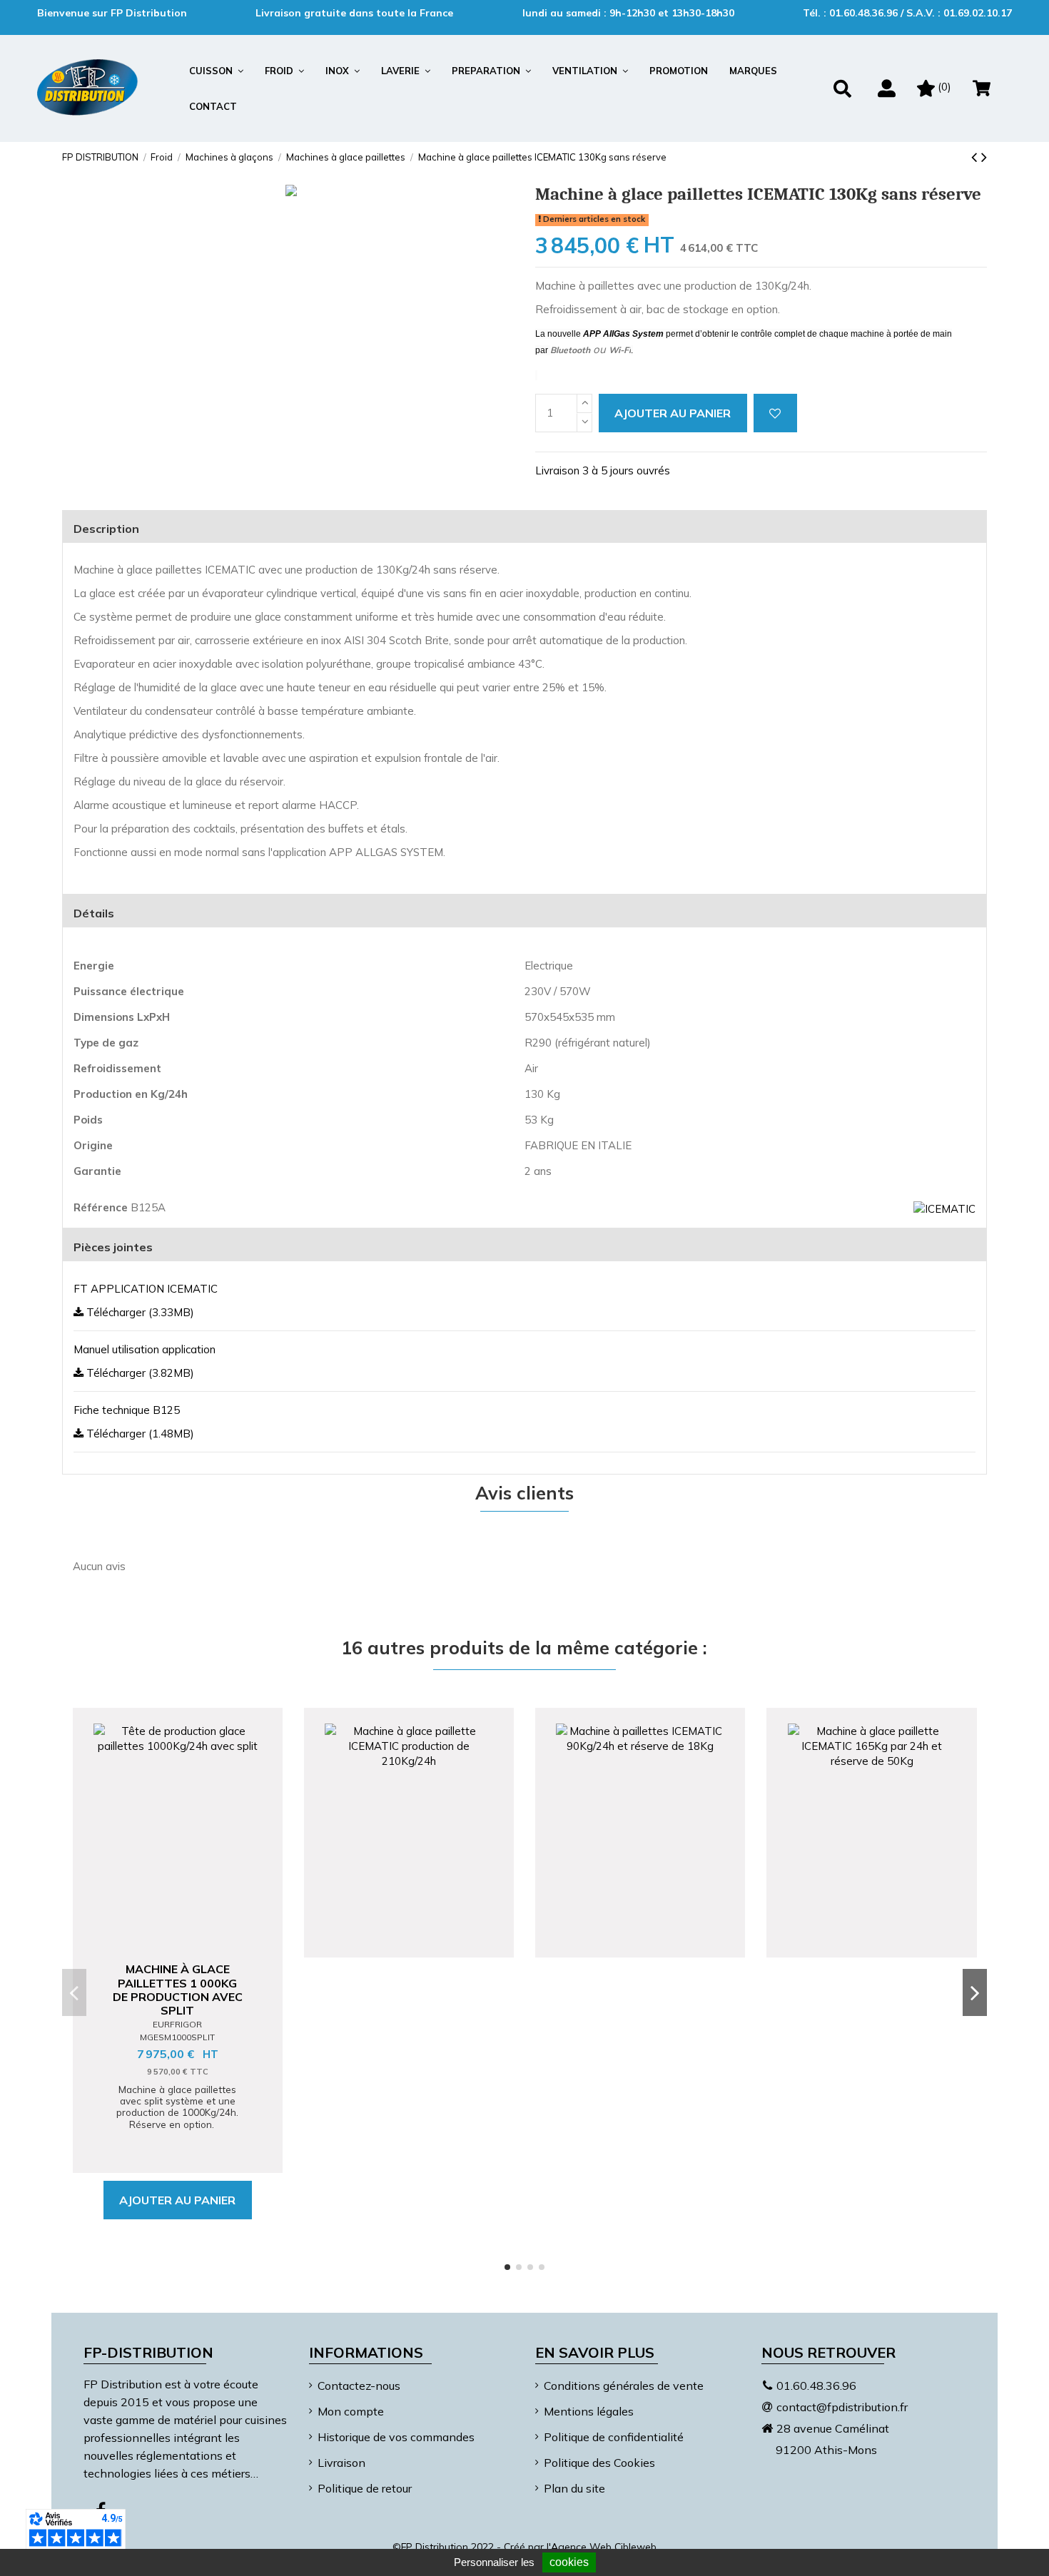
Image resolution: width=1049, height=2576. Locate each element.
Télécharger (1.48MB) (139, 1434)
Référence (101, 1207)
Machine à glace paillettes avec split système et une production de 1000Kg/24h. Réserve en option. (177, 2107)
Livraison (341, 2463)
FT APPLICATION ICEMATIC (146, 1289)
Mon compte (351, 2411)
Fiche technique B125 (127, 1410)
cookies (569, 2562)
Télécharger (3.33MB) (139, 1312)
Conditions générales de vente (624, 2386)
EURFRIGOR (177, 2024)
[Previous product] (976, 157)
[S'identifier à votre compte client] (887, 88)
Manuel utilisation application (145, 1349)
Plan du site (574, 2488)
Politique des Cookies (599, 2463)
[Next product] (984, 157)
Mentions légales (589, 2411)
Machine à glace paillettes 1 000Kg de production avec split (178, 1990)
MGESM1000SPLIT (177, 2037)
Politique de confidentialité (614, 2437)
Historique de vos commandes (396, 2437)
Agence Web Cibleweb (604, 2547)
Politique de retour (365, 2488)
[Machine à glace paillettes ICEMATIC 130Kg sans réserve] (291, 190)
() (944, 87)
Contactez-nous (359, 2386)
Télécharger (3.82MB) (139, 1373)
